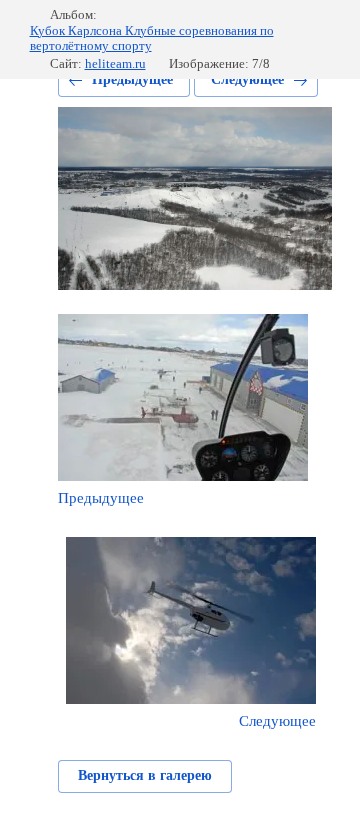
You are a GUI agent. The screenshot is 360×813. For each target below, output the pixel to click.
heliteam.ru (115, 63)
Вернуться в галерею (145, 775)
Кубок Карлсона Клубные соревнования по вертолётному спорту (152, 38)
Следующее (247, 79)
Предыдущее (132, 79)
